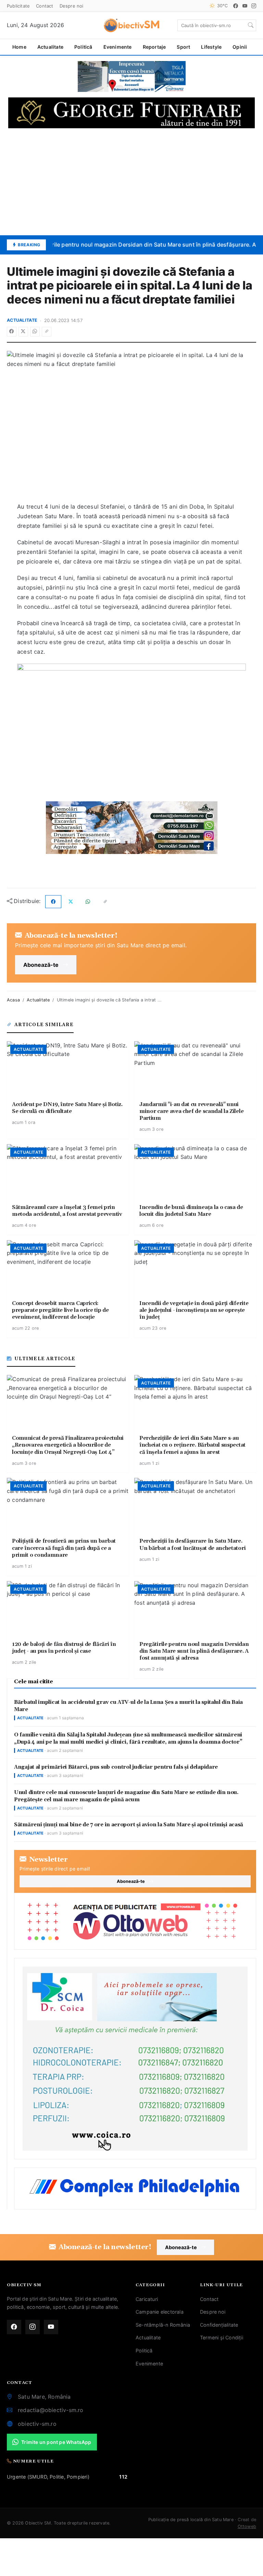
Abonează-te (41, 965)
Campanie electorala (160, 2312)
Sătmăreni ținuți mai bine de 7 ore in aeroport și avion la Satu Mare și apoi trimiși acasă (129, 1825)
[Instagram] (254, 6)
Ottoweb (247, 2526)
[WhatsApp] (35, 332)
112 (123, 2477)
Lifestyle (211, 47)
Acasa (13, 1000)
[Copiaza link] (47, 332)
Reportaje (154, 47)
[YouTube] (245, 6)
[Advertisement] (131, 182)
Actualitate (50, 47)
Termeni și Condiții (222, 2337)
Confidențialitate (219, 2325)
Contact (45, 6)
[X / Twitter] (23, 332)
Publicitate (18, 6)
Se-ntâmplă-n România (163, 2325)
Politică (83, 47)
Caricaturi (147, 2299)
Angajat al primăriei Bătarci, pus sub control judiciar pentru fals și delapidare (116, 1767)
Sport (183, 47)
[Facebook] (236, 6)
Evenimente (118, 47)
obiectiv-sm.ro (37, 2424)
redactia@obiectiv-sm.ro (51, 2410)
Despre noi (72, 6)
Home (19, 47)
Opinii (240, 47)
